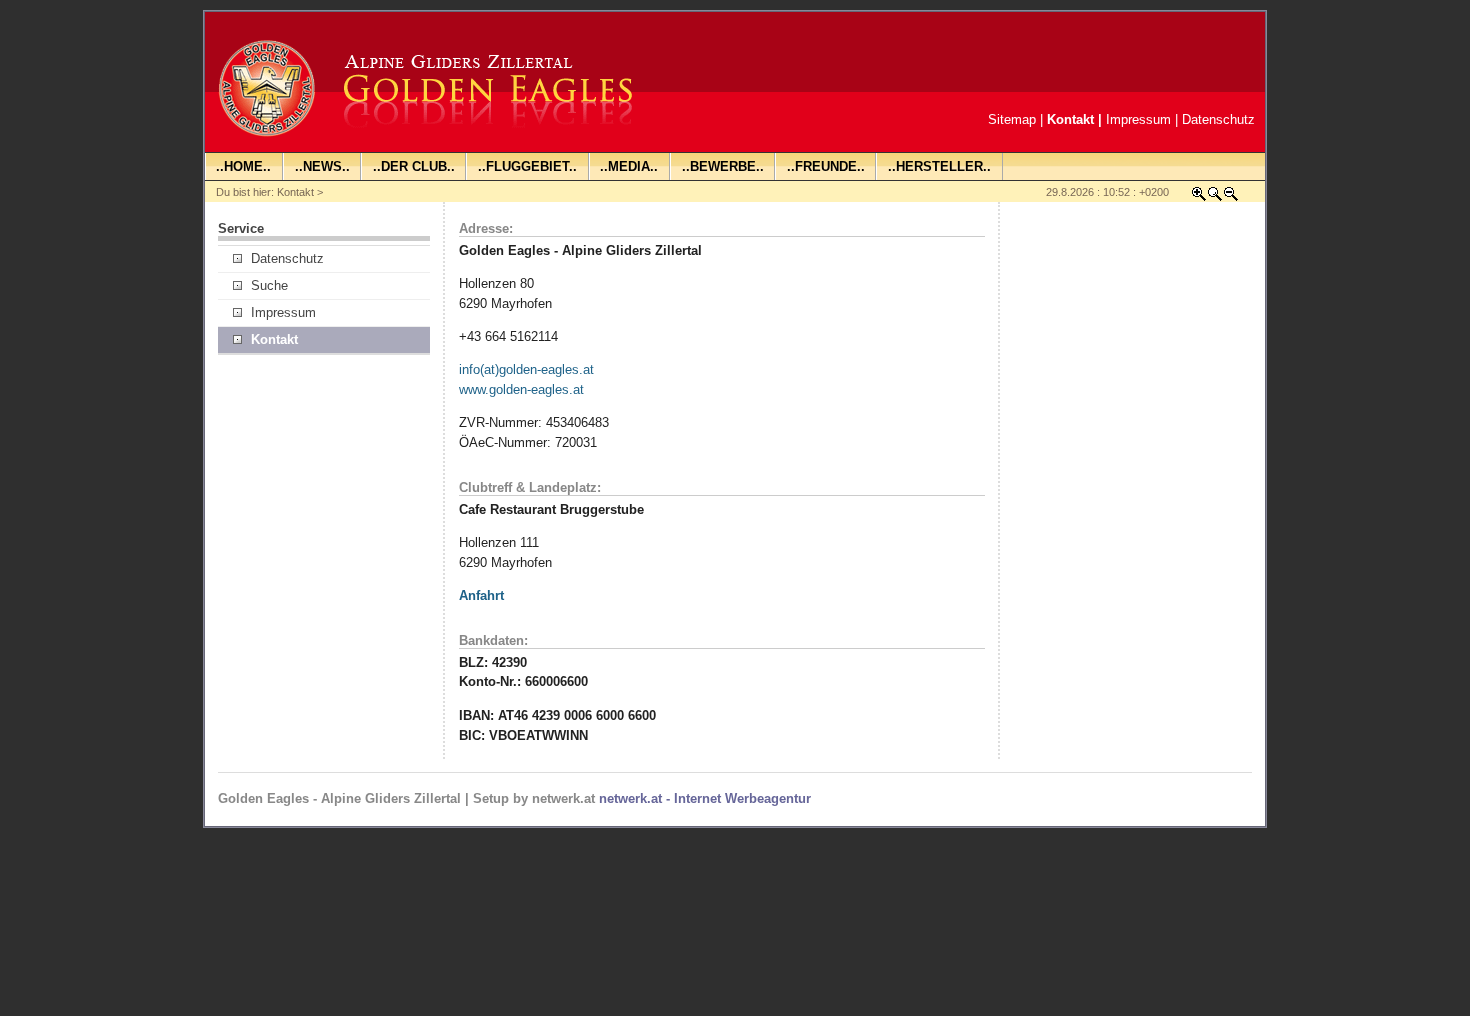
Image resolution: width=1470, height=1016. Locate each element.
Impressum (1138, 119)
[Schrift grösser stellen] (1199, 197)
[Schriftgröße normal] (1215, 197)
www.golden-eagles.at (521, 389)
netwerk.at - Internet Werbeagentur (705, 798)
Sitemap (1012, 119)
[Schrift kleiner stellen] (1231, 197)
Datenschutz (1218, 119)
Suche (269, 285)
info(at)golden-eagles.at (526, 369)
